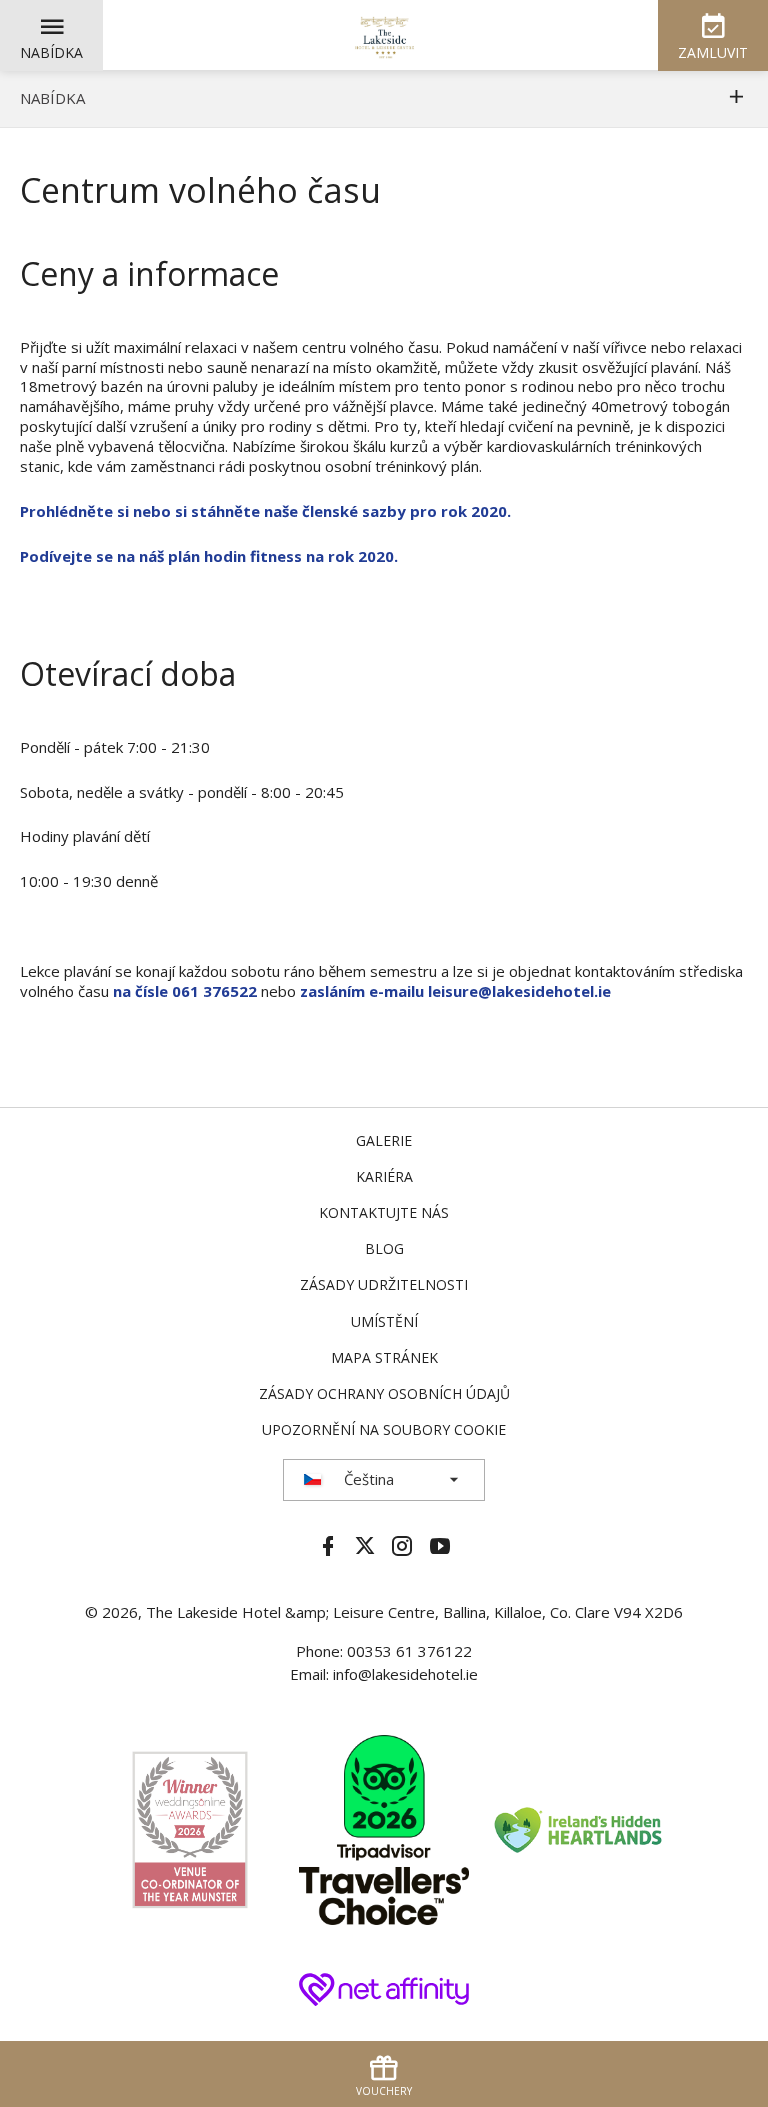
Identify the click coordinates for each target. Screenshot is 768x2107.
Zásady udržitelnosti (384, 1284)
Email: (311, 1674)
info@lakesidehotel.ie (405, 1674)
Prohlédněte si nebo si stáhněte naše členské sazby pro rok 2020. (265, 511)
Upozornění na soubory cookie (384, 1429)
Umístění (384, 1321)
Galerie (384, 1140)
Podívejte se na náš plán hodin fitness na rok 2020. (209, 556)
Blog (384, 1248)
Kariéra (384, 1176)
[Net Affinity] (384, 1986)
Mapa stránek (384, 1357)
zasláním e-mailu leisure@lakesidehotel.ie (455, 991)
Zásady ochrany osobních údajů (384, 1393)
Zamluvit (713, 52)
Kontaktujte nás (384, 1212)
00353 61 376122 (409, 1651)
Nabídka (51, 52)
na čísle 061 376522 (185, 991)
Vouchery (384, 2091)
